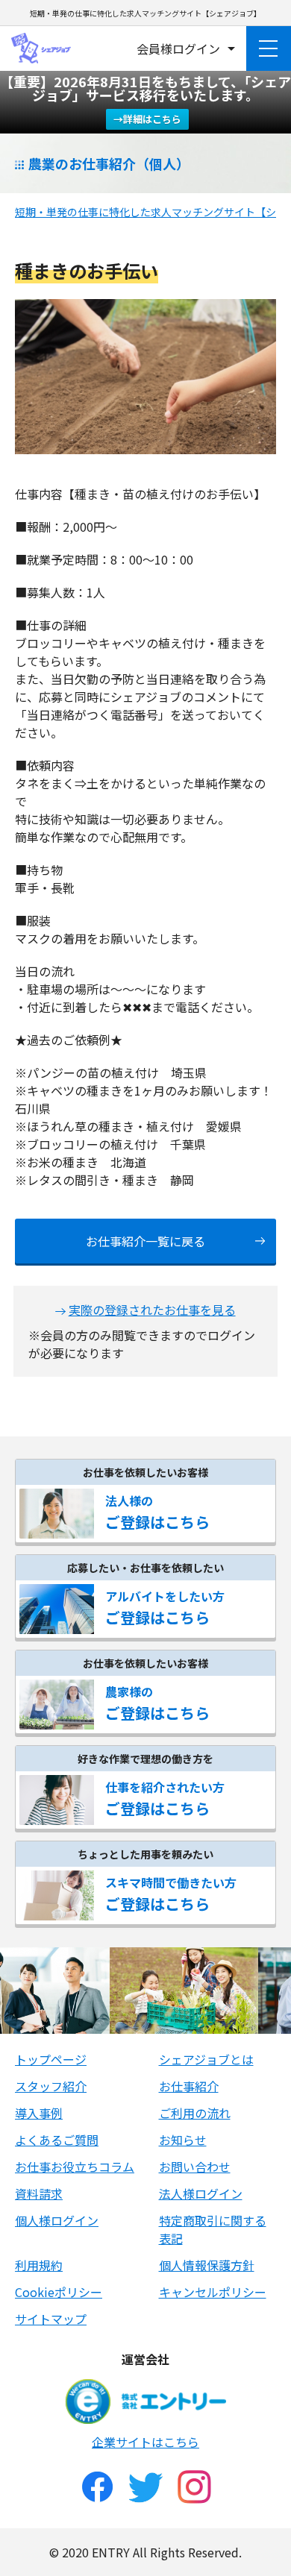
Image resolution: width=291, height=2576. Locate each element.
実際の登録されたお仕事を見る (152, 1310)
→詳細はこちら (147, 119)
